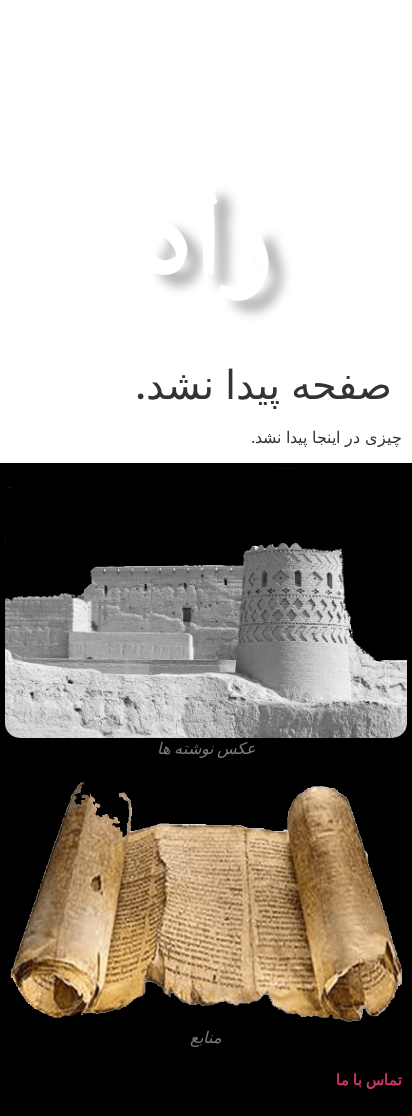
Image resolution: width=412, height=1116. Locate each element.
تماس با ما (369, 1079)
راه (206, 228)
